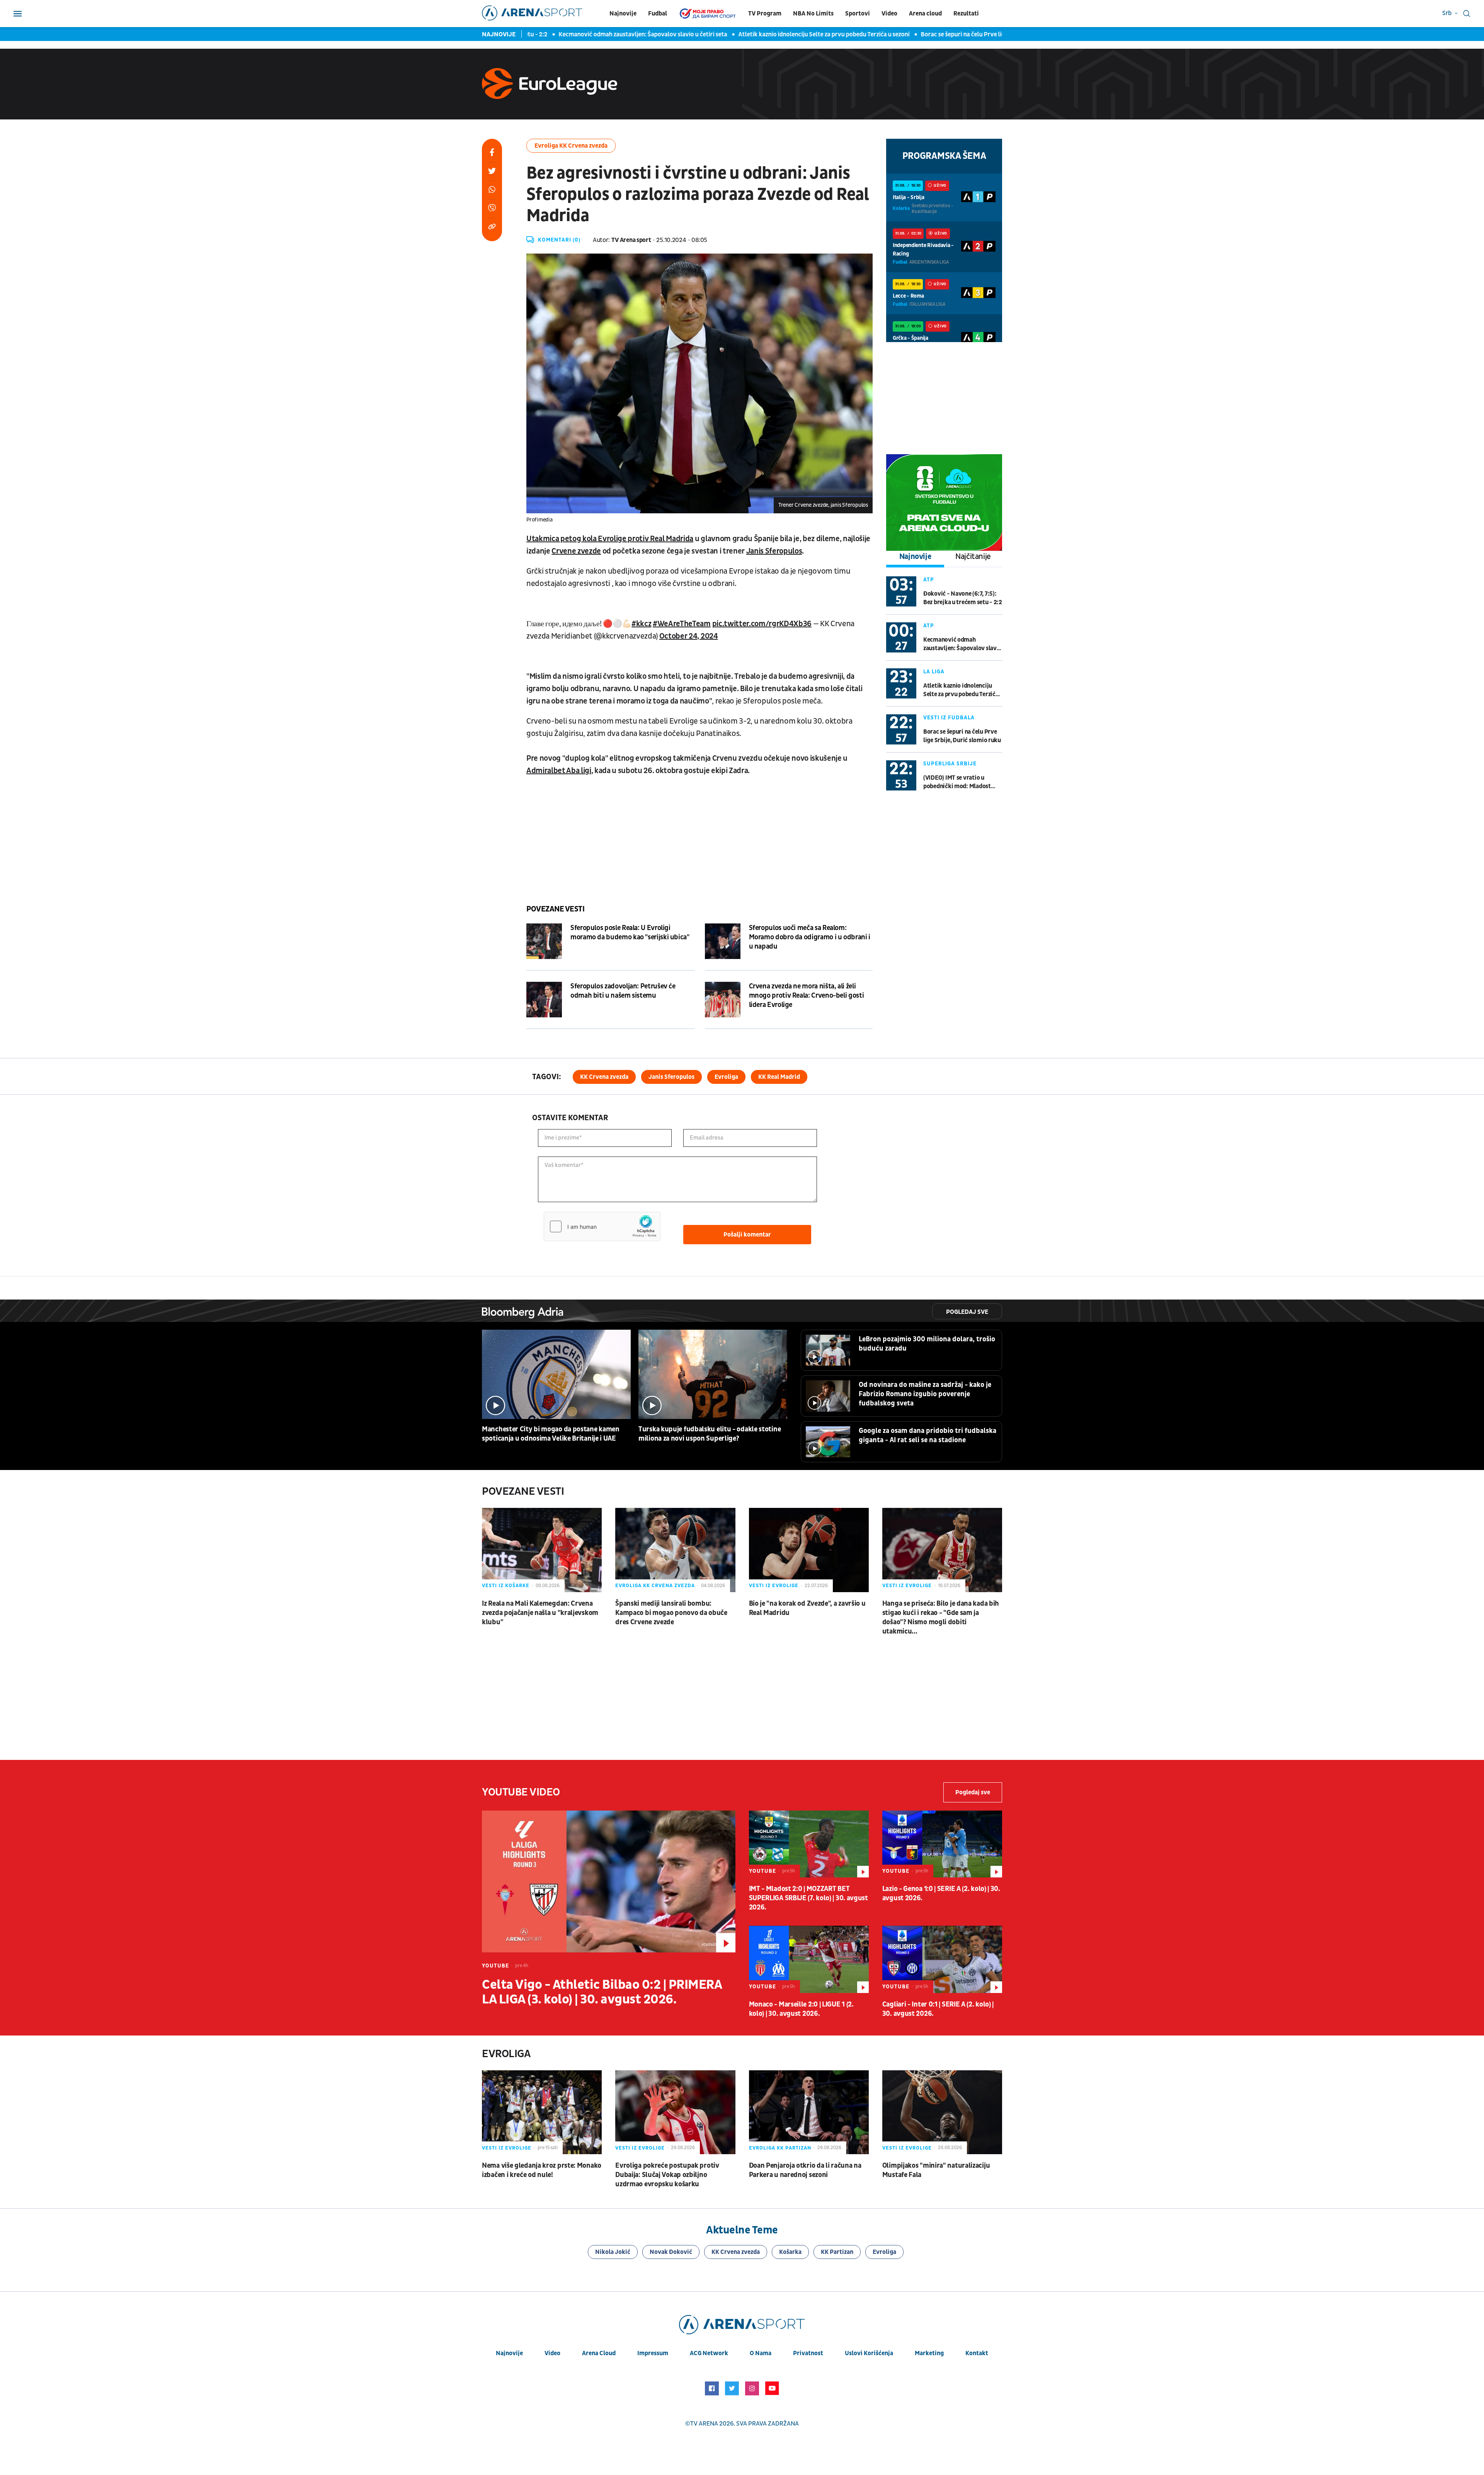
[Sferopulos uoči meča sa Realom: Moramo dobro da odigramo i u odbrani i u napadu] (723, 941)
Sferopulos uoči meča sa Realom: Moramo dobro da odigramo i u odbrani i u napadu (810, 937)
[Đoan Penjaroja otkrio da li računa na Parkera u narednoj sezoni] (809, 2112)
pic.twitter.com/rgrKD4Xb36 (762, 624)
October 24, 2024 (689, 636)
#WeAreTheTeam (682, 624)
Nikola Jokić (613, 2252)
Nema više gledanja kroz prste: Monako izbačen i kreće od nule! (542, 2170)
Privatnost (808, 2353)
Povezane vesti (555, 909)
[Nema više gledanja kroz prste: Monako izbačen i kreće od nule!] (542, 2112)
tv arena (704, 2424)
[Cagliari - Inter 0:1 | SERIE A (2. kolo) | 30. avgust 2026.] (942, 1959)
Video (889, 14)
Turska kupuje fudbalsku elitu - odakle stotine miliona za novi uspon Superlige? (710, 1434)
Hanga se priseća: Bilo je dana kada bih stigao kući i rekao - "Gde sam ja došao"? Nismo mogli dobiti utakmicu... (941, 1617)
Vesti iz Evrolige (774, 1586)
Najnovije (623, 14)
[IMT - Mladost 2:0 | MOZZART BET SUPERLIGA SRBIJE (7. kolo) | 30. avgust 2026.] (809, 1844)
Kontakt (977, 2353)
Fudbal (658, 14)
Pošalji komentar (747, 1235)
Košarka (790, 2252)
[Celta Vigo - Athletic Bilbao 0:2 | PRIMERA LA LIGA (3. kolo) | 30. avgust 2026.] (609, 1881)
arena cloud (599, 2353)
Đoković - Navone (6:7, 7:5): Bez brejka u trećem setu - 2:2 (963, 598)
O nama (761, 2353)
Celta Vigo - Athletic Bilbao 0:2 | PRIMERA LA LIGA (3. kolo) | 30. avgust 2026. (602, 1992)
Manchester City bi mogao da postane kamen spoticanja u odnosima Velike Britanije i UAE (551, 1434)
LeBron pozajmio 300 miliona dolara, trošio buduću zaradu (927, 1344)
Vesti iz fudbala (949, 718)
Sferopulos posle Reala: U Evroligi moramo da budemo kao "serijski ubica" (630, 933)
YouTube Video (521, 1792)
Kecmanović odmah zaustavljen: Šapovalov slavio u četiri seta (554, 34)
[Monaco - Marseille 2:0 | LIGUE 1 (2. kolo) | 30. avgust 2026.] (809, 1959)
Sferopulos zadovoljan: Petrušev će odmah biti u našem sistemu (623, 991)
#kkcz (641, 624)
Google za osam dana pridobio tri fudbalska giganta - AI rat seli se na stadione (927, 1435)
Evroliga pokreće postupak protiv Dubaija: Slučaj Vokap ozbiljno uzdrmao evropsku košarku (667, 2175)
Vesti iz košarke (506, 1586)
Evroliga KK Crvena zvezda (571, 146)
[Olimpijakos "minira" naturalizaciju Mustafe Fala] (942, 2112)
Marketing (929, 2353)
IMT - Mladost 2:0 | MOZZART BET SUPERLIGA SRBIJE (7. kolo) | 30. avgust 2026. (808, 1898)
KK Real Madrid (779, 1077)
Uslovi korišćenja (869, 2353)
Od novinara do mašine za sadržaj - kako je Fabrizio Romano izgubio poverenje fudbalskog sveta (925, 1394)
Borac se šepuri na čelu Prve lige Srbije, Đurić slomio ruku (910, 34)
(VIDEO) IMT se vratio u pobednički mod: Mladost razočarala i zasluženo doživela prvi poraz (957, 782)
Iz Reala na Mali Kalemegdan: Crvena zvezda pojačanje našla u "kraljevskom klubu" (540, 1613)
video (552, 2353)
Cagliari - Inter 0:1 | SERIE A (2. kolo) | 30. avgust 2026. (938, 2009)
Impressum (653, 2353)
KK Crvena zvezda (604, 1077)
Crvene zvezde (576, 551)
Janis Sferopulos (774, 551)
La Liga (934, 672)
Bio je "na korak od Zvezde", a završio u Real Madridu (807, 1608)
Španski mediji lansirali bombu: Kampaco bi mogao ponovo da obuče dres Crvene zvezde (671, 1613)
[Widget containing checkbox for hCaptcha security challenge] (602, 1226)
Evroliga (726, 1077)
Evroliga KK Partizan (780, 2148)
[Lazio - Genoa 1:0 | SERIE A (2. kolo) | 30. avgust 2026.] (942, 1844)
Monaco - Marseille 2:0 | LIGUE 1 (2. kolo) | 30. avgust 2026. (801, 2009)
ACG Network (709, 2353)
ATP (929, 580)
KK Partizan (837, 2252)
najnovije (509, 2353)
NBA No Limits (813, 14)
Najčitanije (973, 557)
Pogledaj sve (967, 1312)
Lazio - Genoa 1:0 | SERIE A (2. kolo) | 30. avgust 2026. (941, 1893)
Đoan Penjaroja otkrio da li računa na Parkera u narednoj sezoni (805, 2170)
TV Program (765, 14)
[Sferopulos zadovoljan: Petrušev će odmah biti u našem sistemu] (544, 1000)
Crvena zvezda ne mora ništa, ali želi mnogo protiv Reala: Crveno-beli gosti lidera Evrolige (807, 996)
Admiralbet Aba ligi (559, 771)
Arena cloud (925, 14)
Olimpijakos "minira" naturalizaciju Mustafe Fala (936, 2170)
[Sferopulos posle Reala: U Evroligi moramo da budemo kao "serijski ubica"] (544, 941)
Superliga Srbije (950, 764)
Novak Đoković (671, 2252)
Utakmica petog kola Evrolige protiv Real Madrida (610, 539)
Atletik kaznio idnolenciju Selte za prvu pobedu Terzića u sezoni (735, 34)
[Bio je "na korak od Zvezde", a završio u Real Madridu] (809, 1550)
